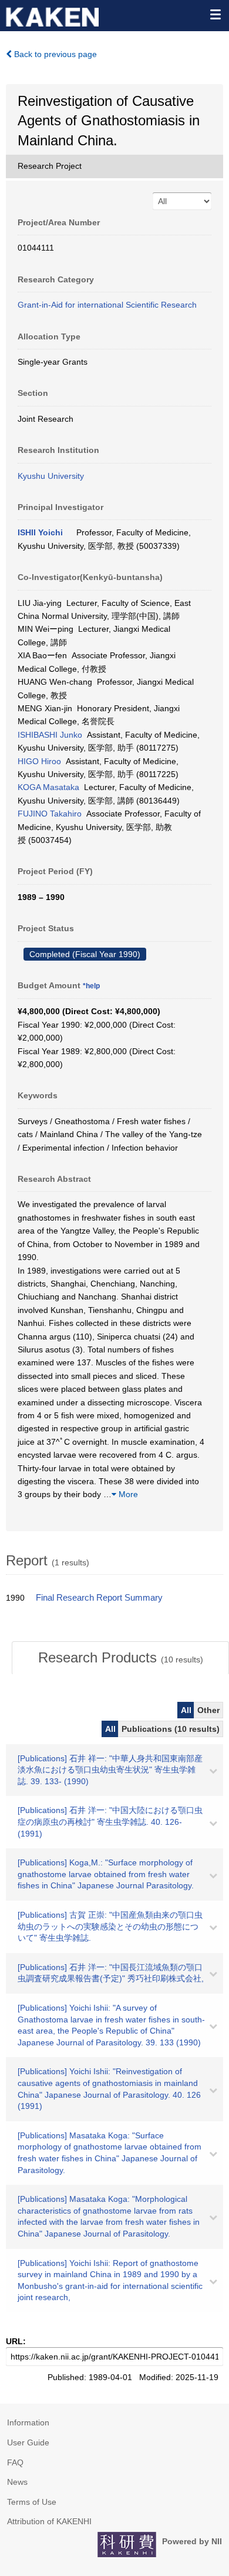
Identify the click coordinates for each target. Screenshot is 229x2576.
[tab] (120, 1658)
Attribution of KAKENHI (49, 2521)
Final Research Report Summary (99, 1598)
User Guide (28, 2442)
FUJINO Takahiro (50, 814)
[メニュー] (215, 14)
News (17, 2482)
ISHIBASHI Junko (50, 735)
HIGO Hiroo (39, 761)
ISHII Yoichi (40, 532)
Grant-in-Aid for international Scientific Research (107, 305)
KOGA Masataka (48, 787)
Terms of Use (32, 2502)
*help (91, 986)
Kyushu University (51, 476)
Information (28, 2422)
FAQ (15, 2462)
